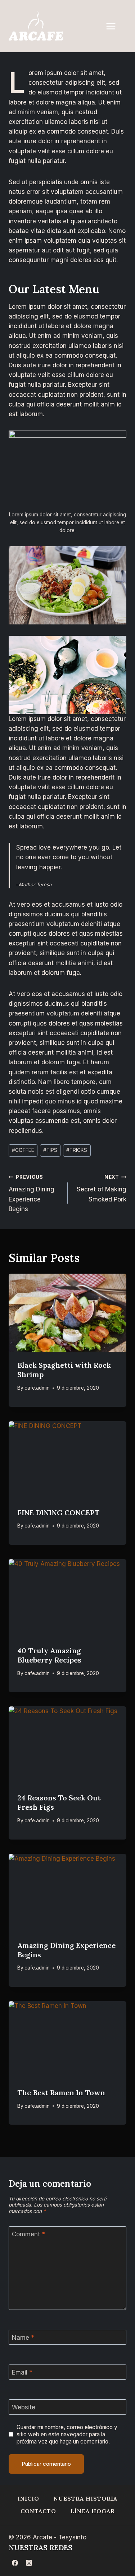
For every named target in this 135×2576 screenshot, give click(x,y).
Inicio (28, 2498)
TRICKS (77, 1150)
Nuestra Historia (85, 2498)
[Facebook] (15, 2563)
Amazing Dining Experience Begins (31, 1193)
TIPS (50, 1150)
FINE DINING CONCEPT (58, 1513)
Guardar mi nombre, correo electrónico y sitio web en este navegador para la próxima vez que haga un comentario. (67, 2434)
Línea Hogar (93, 2511)
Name (23, 2338)
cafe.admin (37, 1388)
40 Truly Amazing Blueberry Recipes (49, 1655)
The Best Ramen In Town (61, 2093)
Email (22, 2372)
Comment (28, 2234)
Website (24, 2407)
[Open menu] (114, 26)
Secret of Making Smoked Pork (102, 1189)
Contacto (38, 2511)
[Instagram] (29, 2563)
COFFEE (23, 1150)
